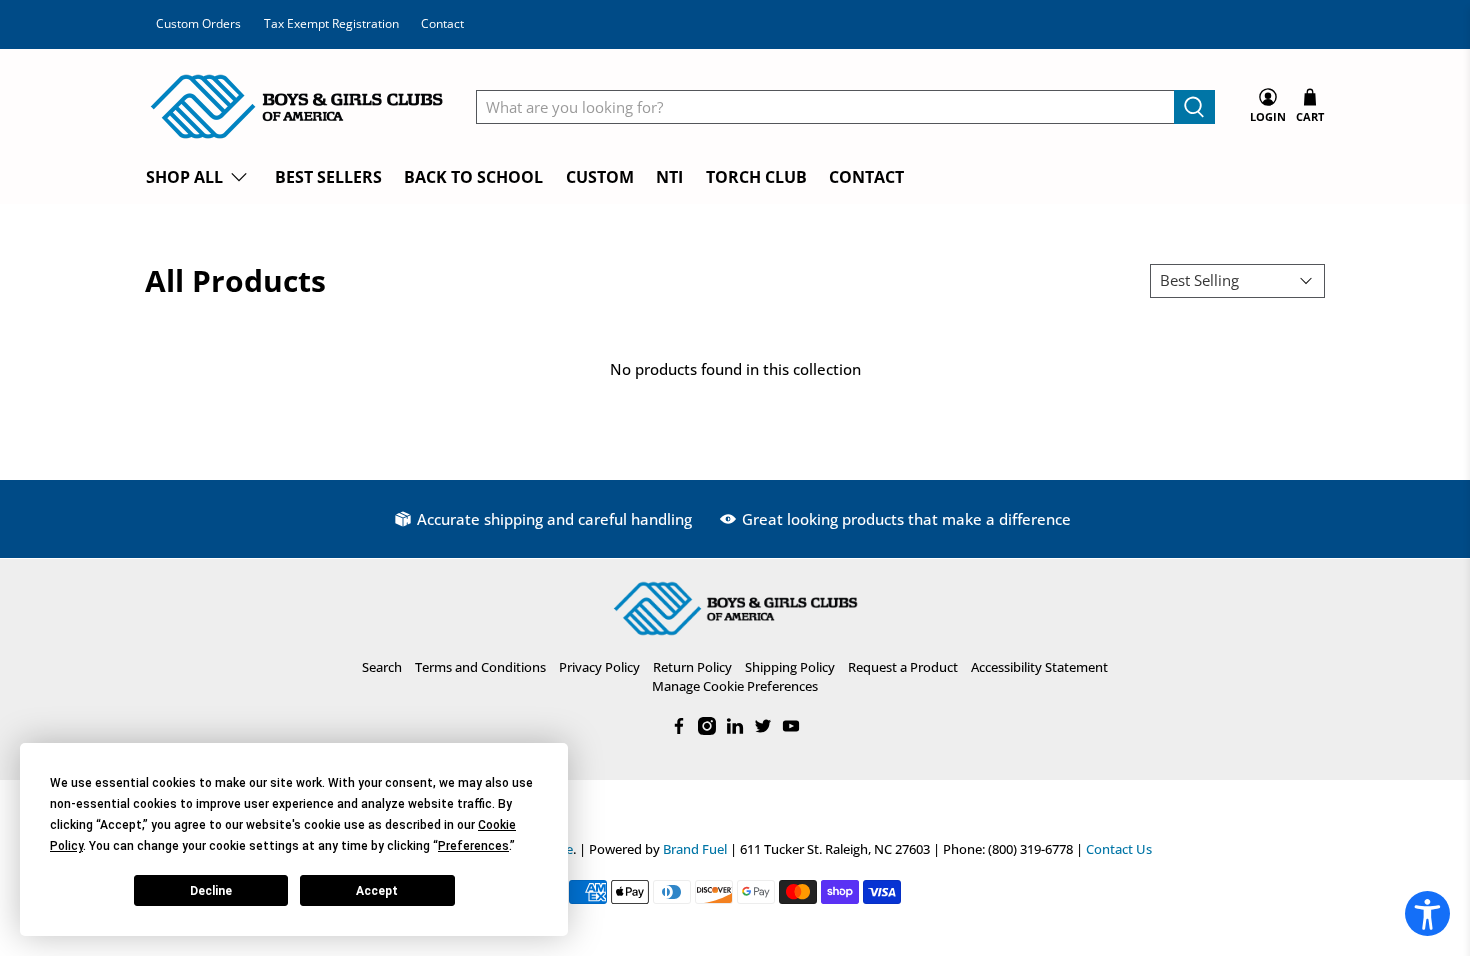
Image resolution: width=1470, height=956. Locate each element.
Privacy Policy (599, 667)
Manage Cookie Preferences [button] (735, 686)
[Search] (1194, 107)
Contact (442, 23)
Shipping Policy (790, 667)
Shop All (184, 177)
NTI (669, 177)
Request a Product (903, 667)
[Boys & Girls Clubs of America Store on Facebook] (679, 730)
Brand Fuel (695, 849)
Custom (600, 177)
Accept (377, 891)
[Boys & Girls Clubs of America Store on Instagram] (707, 730)
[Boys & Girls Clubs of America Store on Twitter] (763, 730)
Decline (211, 891)
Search (382, 667)
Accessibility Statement (1039, 667)
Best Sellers (328, 177)
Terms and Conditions (480, 667)
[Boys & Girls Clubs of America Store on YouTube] (791, 730)
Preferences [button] (473, 846)
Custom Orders (198, 23)
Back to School (473, 177)
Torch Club (756, 177)
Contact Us (1119, 849)
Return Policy (692, 667)
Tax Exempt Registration (331, 23)
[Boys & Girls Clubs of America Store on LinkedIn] (735, 730)
